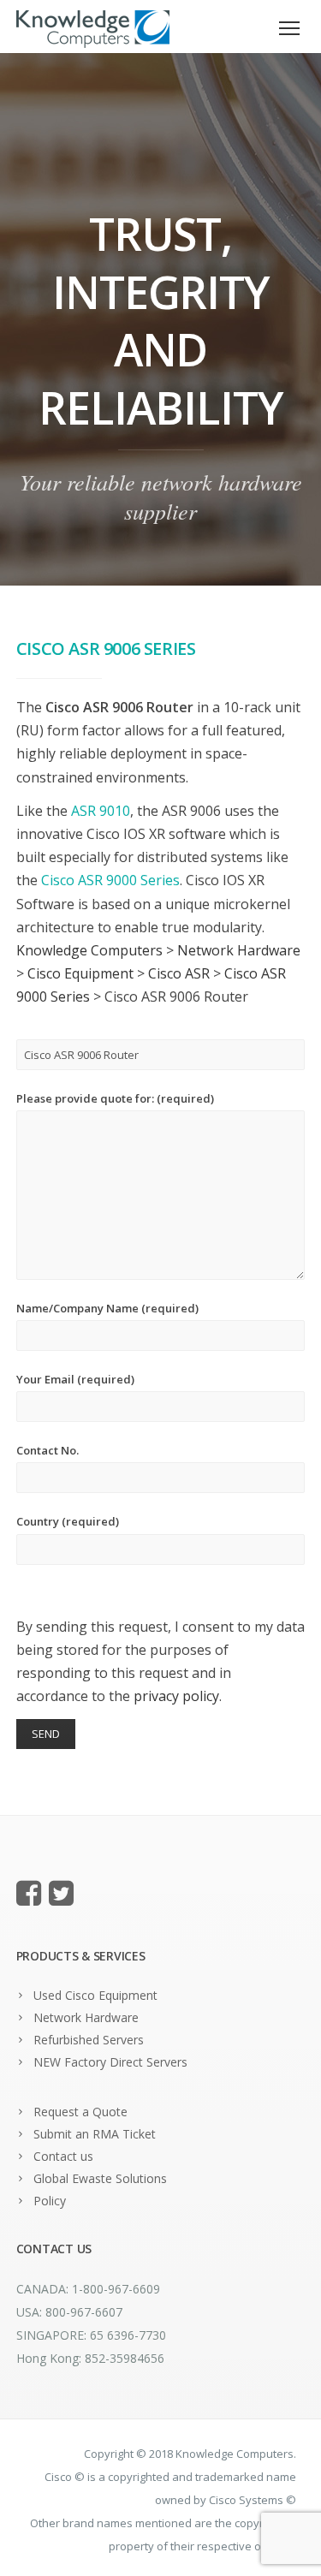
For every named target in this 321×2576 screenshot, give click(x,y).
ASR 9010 (101, 811)
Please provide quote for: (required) (115, 1098)
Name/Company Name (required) (107, 1308)
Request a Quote (80, 2112)
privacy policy (176, 1696)
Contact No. (48, 1450)
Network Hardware (86, 2017)
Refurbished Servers (89, 2040)
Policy (50, 2201)
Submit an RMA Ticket (95, 2134)
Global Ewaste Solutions (100, 2178)
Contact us (63, 2156)
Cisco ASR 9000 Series (110, 880)
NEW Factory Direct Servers (110, 2062)
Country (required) (68, 1521)
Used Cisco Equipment (95, 1995)
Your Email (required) (75, 1379)
